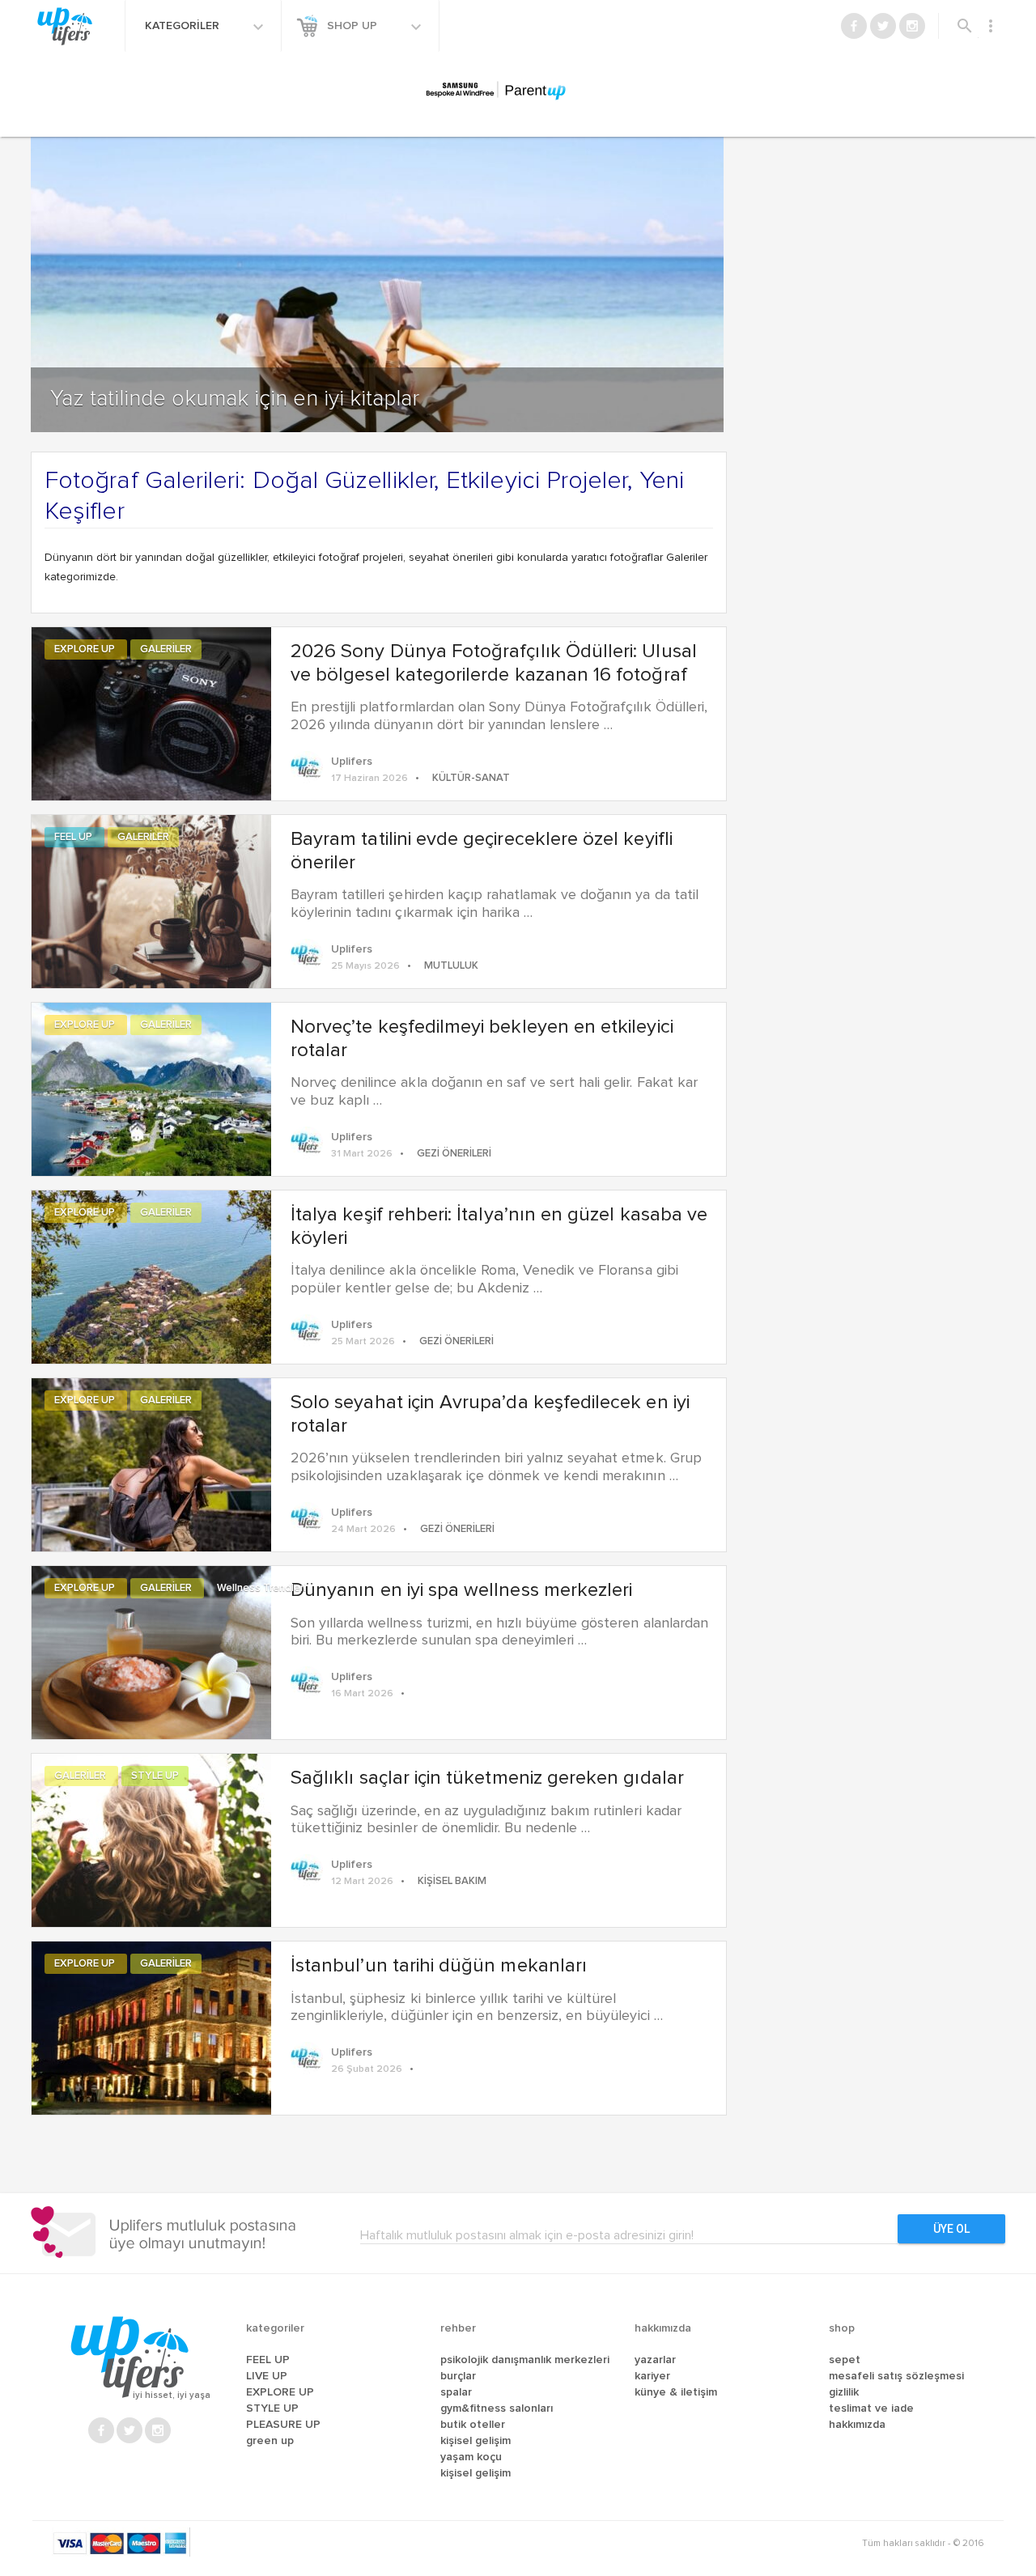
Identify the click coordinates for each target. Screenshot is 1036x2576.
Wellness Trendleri (261, 1588)
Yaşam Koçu (471, 2457)
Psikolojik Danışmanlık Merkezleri (525, 2360)
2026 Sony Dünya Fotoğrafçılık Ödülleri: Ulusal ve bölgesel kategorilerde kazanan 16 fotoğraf (494, 663)
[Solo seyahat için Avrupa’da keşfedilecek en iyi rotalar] (151, 1462)
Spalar (456, 2392)
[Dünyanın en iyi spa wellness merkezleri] (151, 1650)
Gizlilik (844, 2392)
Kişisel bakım (452, 1881)
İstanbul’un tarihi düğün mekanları (439, 1966)
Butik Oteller (473, 2425)
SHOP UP (354, 26)
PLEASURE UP (283, 2425)
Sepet (845, 2360)
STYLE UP (155, 1776)
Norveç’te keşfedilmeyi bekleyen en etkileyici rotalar (482, 1039)
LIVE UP (267, 2376)
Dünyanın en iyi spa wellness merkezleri (461, 1590)
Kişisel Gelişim (476, 2441)
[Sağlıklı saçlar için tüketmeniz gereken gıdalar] (151, 1838)
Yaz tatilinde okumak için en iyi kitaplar (235, 399)
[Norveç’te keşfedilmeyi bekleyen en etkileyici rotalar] (151, 1087)
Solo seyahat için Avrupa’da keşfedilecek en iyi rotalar (490, 1414)
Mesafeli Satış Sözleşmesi (896, 2376)
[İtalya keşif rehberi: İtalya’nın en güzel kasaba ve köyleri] (151, 1275)
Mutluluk (451, 966)
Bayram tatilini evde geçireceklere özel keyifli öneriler (482, 851)
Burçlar (458, 2376)
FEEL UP (74, 837)
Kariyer (652, 2376)
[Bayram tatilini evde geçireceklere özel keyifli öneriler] (151, 899)
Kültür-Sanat (471, 778)
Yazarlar (655, 2360)
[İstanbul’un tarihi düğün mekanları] (151, 2026)
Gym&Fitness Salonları (497, 2408)
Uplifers (352, 762)
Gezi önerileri (454, 1154)
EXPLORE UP (86, 649)
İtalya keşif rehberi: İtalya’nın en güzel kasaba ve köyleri (499, 1226)
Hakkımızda (857, 2425)
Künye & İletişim (676, 2392)
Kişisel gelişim (476, 2473)
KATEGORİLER (184, 26)
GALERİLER (166, 649)
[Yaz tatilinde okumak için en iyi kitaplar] (377, 248)
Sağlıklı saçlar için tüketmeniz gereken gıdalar (487, 1778)
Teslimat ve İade (871, 2408)
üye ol (951, 2229)
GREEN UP (270, 2441)
